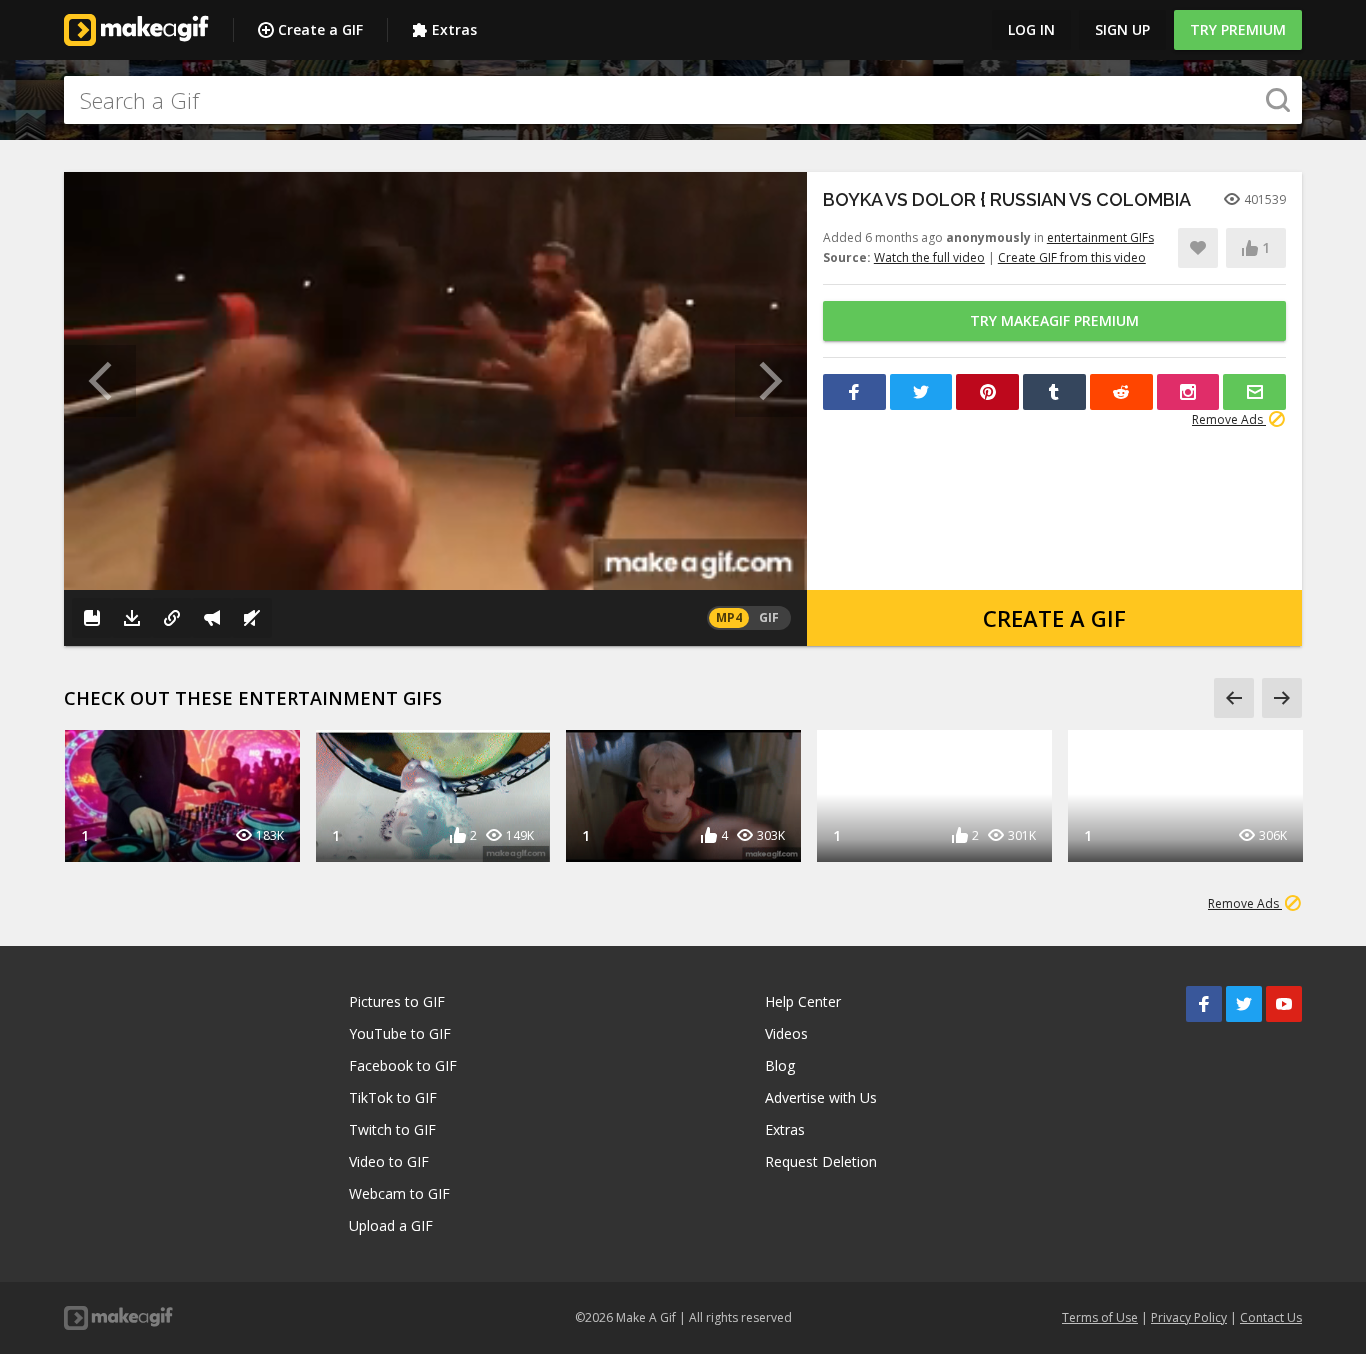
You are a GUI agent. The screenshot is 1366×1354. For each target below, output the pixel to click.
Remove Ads (1229, 419)
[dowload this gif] (132, 618)
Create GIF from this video (1072, 257)
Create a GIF (320, 29)
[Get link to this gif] (172, 618)
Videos (786, 1033)
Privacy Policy (1189, 1317)
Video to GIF (389, 1161)
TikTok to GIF (393, 1097)
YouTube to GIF (400, 1033)
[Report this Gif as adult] (212, 618)
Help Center (803, 1001)
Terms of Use (1100, 1317)
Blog (780, 1065)
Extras (454, 29)
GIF (769, 617)
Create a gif (1054, 618)
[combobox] (683, 100)
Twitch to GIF (392, 1129)
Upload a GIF (391, 1225)
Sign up (1122, 29)
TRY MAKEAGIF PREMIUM (1054, 320)
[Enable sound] (252, 618)
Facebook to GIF (403, 1065)
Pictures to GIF (397, 1001)
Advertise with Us (821, 1097)
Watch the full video (929, 257)
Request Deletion (821, 1161)
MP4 (729, 617)
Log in (1031, 29)
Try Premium (1238, 29)
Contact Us (1271, 1317)
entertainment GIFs (1100, 237)
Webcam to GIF (399, 1193)
